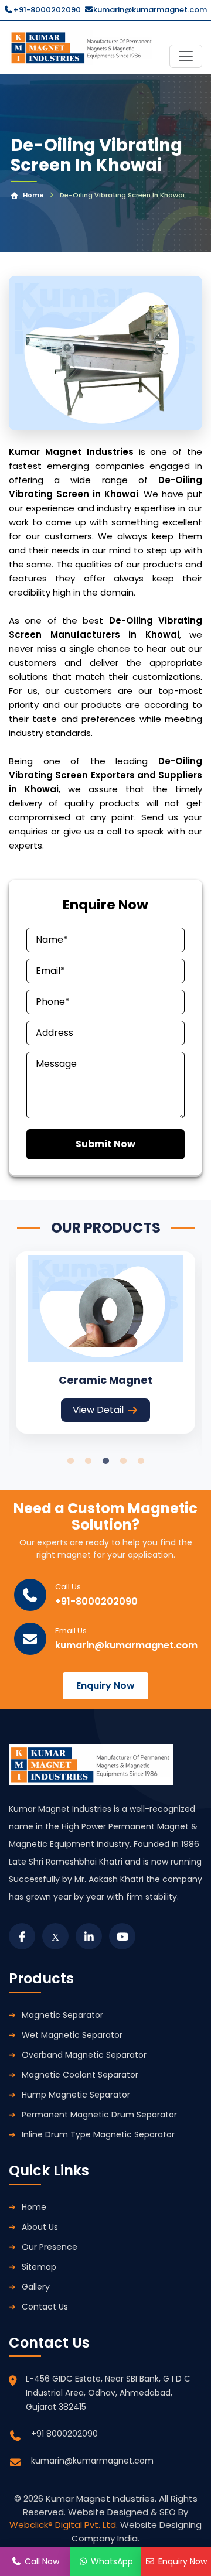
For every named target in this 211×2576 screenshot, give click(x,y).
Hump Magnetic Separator (76, 2095)
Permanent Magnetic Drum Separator (99, 2115)
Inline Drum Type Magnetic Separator (98, 2134)
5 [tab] (141, 1461)
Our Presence (50, 2247)
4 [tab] (123, 1461)
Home (33, 195)
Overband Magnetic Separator (84, 2055)
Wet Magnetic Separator (72, 2035)
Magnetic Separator (62, 2015)
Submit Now (105, 1144)
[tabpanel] (105, 1342)
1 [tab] (70, 1461)
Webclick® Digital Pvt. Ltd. (65, 2525)
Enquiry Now (105, 1686)
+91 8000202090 (64, 2434)
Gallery (36, 2287)
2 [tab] (88, 1461)
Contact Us (45, 2307)
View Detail (98, 1410)
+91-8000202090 (47, 10)
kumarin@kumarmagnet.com (150, 10)
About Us (40, 2227)
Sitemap (39, 2267)
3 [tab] (105, 1461)
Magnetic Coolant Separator (80, 2075)
